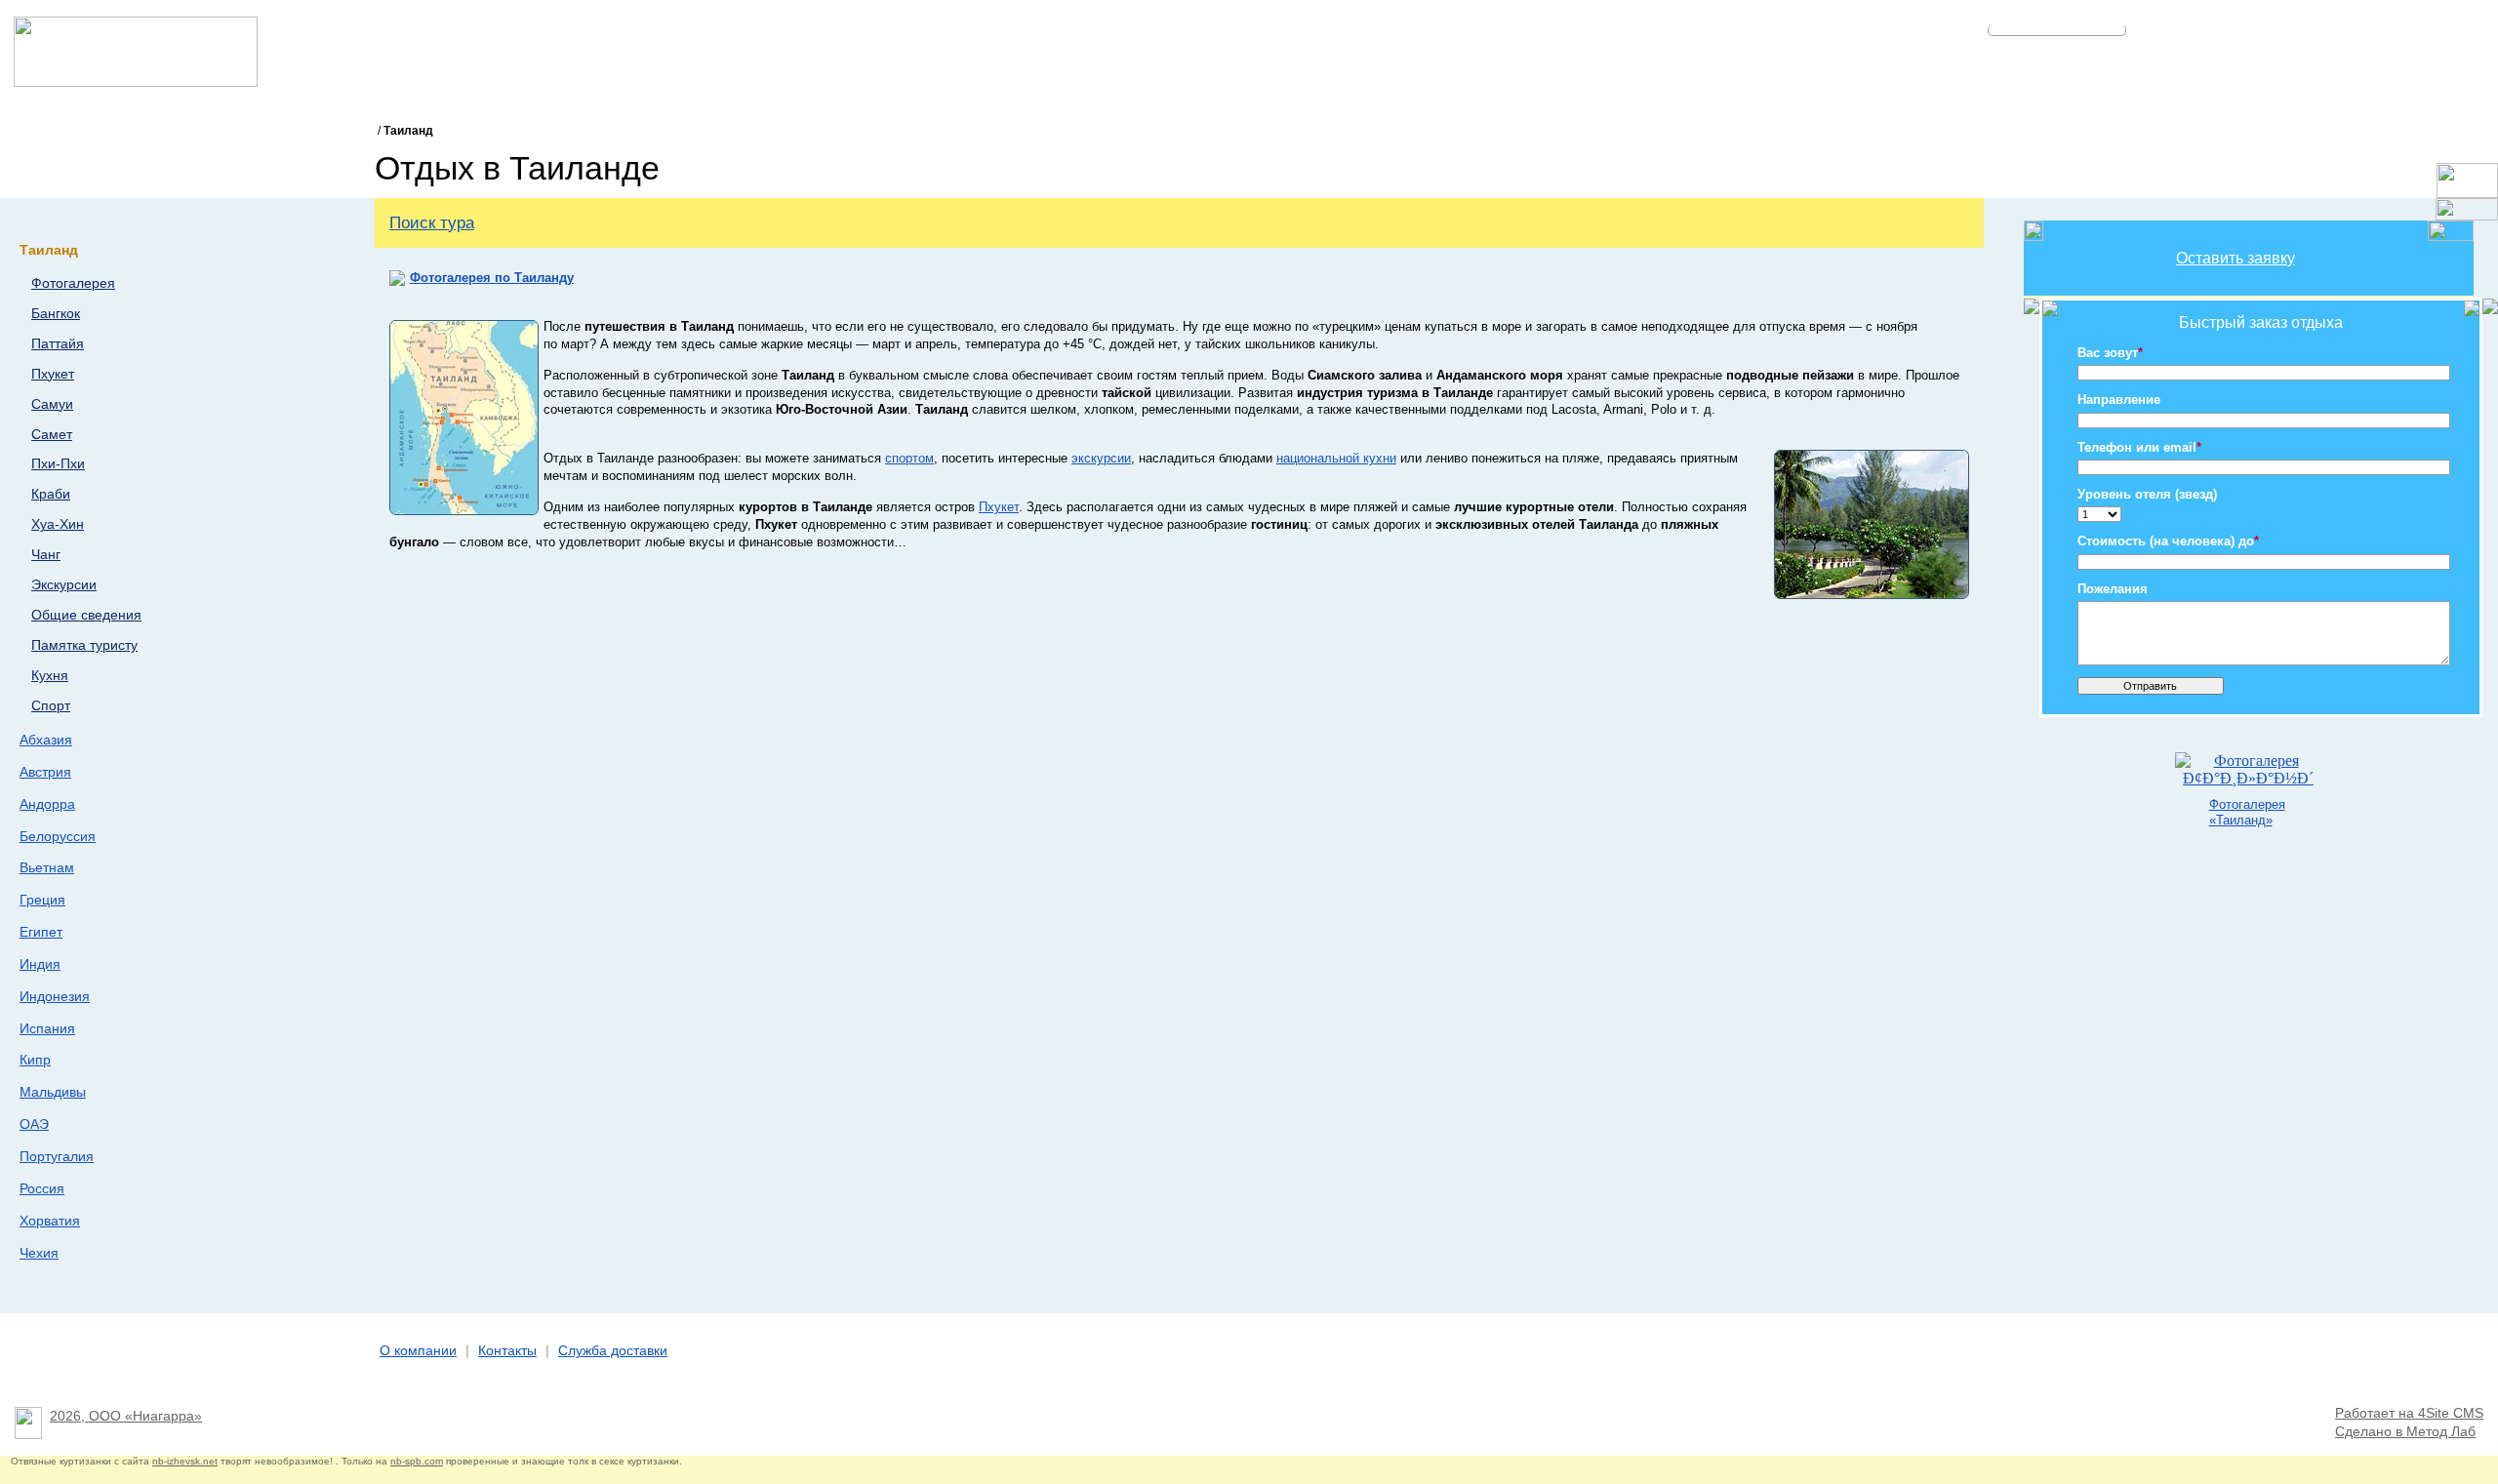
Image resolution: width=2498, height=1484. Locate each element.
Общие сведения (86, 615)
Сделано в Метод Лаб (2405, 1432)
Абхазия (46, 740)
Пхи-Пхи (58, 464)
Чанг (46, 555)
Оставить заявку (2236, 258)
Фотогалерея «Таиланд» (2247, 812)
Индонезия (55, 996)
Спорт (51, 706)
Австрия (45, 772)
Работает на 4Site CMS (2409, 1413)
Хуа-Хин (58, 524)
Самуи (52, 404)
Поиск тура (432, 222)
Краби (51, 494)
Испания (47, 1028)
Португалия (57, 1156)
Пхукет (53, 374)
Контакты (507, 1351)
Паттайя (58, 344)
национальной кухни (1336, 458)
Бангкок (56, 314)
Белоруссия (58, 836)
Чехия (39, 1253)
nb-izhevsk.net (185, 1461)
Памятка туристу (84, 645)
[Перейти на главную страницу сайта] (136, 81)
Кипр (35, 1060)
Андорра (47, 804)
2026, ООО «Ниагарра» (126, 1416)
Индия (40, 964)
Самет (52, 435)
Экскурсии (64, 585)
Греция (42, 900)
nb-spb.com (417, 1461)
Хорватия (50, 1221)
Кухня (50, 676)
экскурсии (1101, 458)
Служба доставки (613, 1351)
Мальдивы (53, 1092)
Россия (42, 1188)
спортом (909, 458)
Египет (41, 932)
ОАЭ (34, 1124)
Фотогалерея (73, 283)
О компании (418, 1351)
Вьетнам (47, 867)
